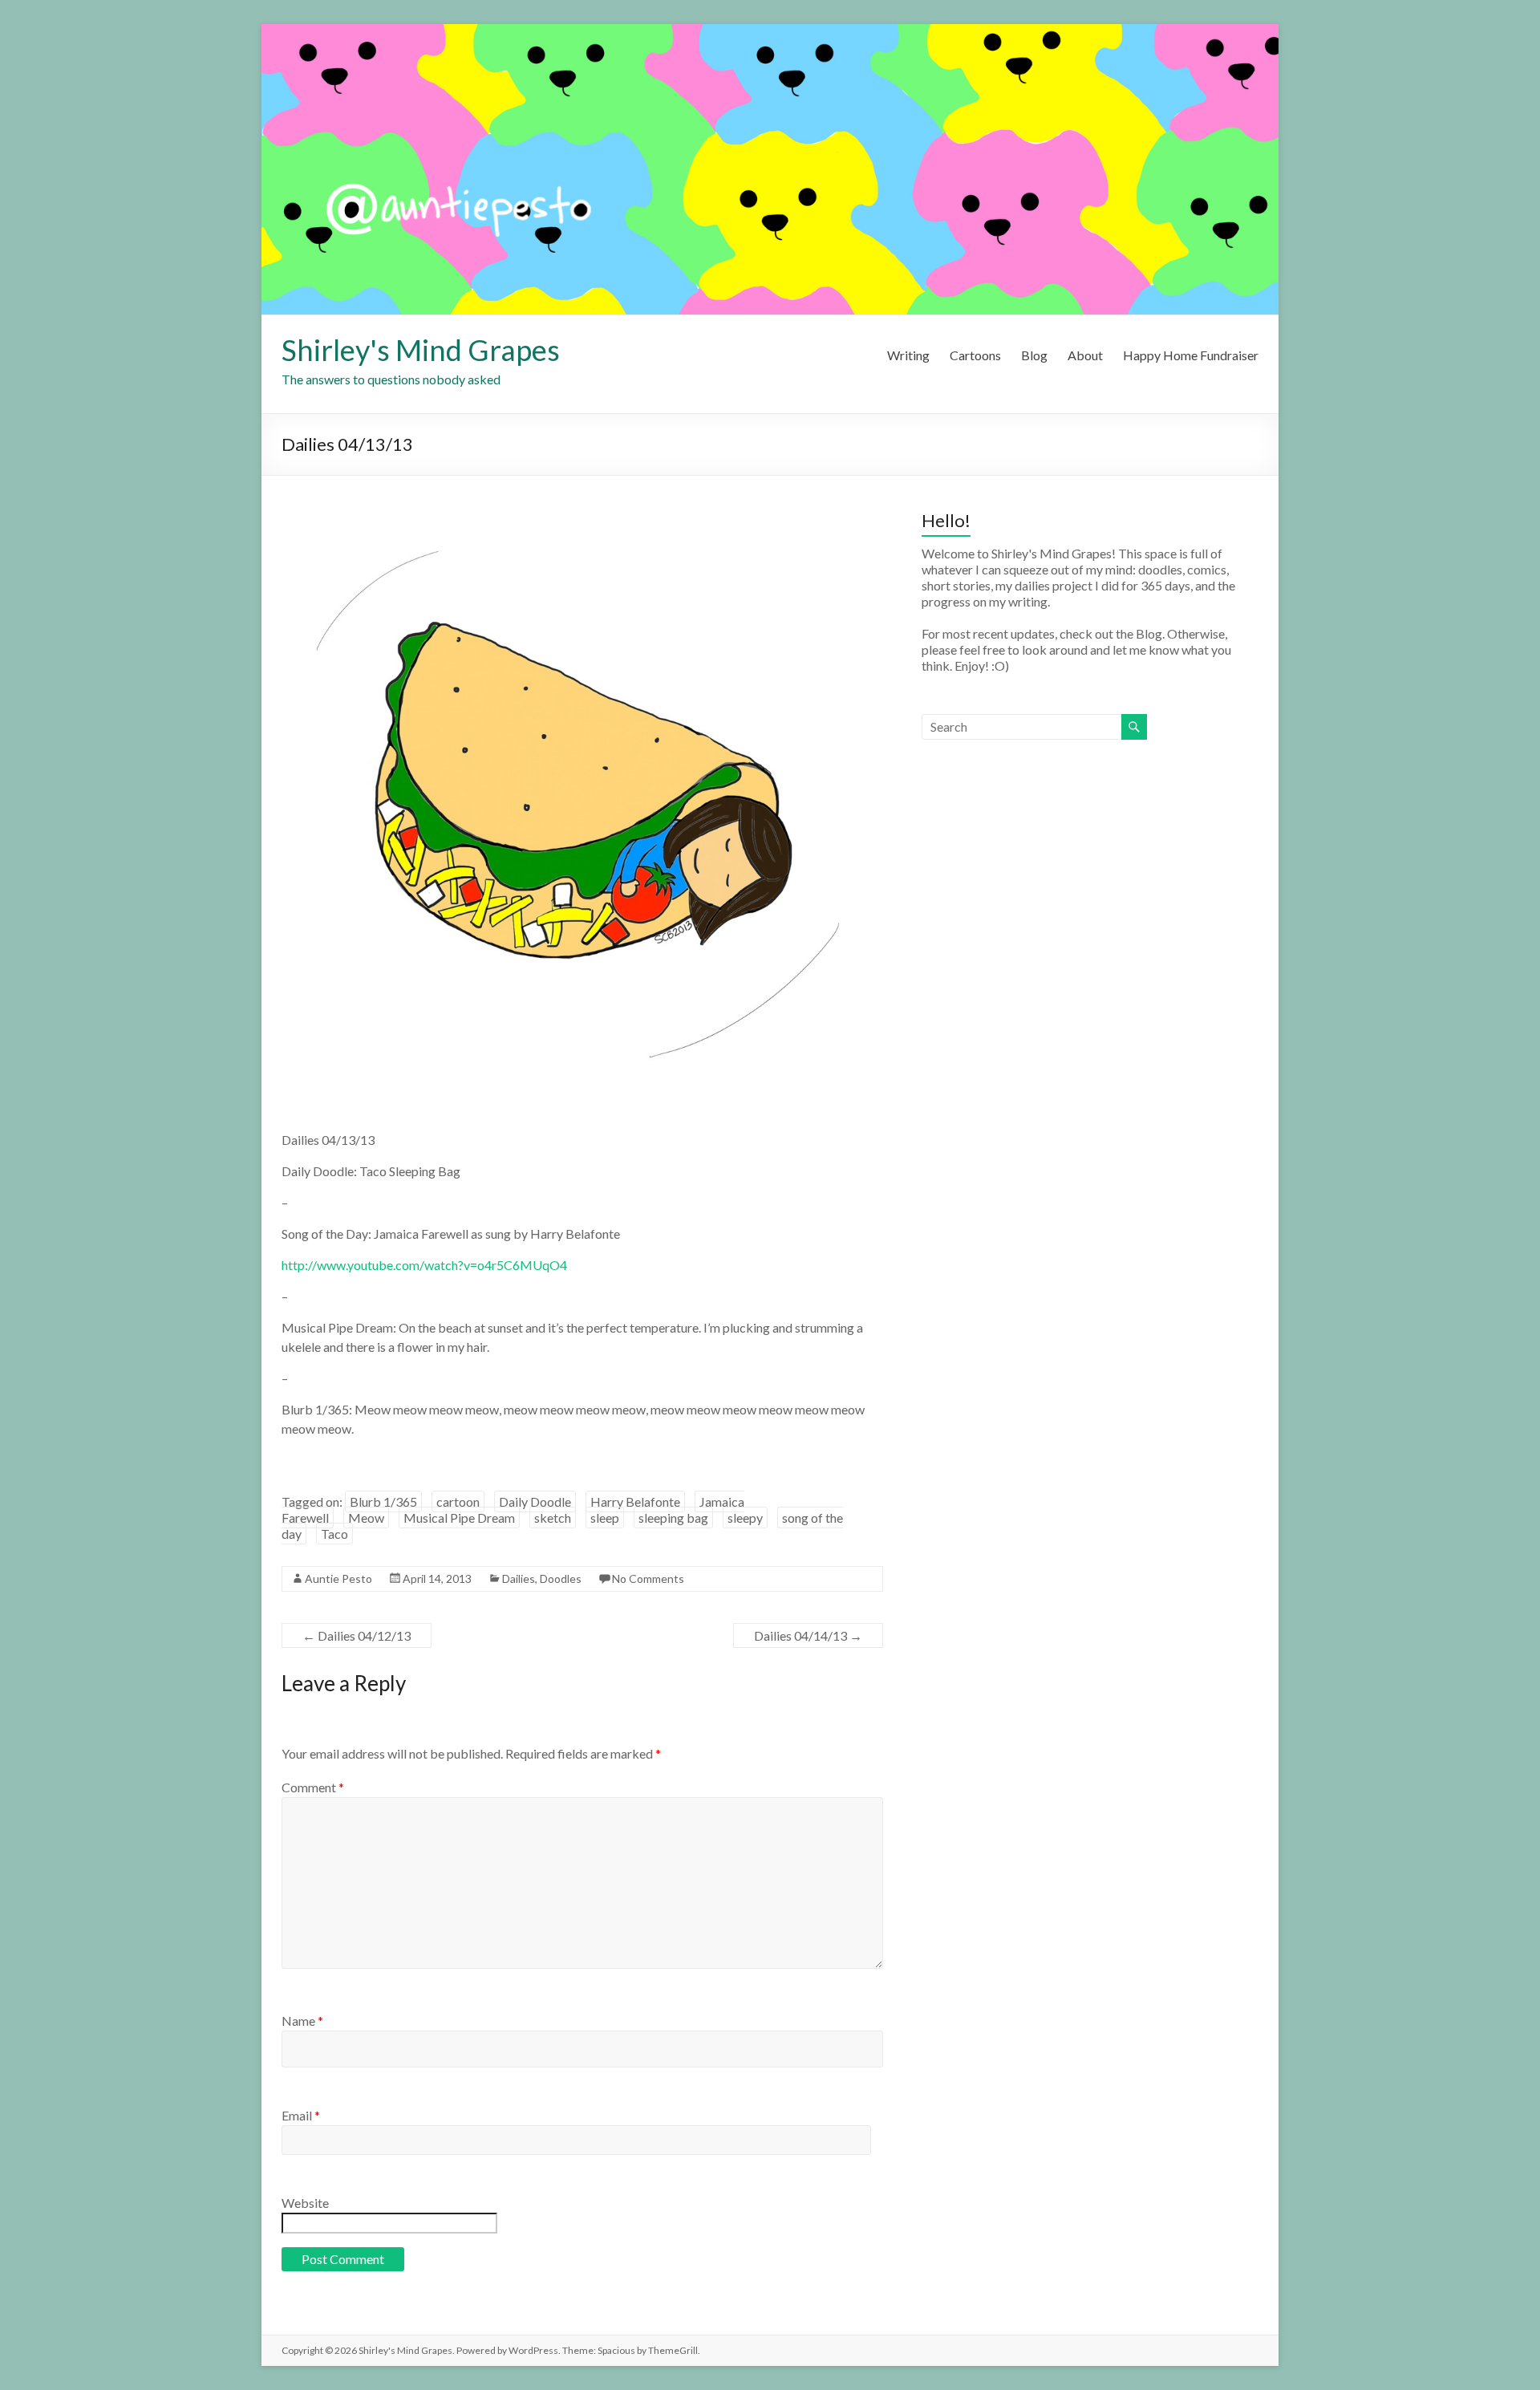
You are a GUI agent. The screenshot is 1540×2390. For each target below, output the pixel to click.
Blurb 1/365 (383, 1501)
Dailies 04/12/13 (357, 1635)
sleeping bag (673, 1518)
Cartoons (975, 355)
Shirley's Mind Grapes (421, 350)
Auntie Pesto (338, 1578)
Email (301, 2115)
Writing (908, 355)
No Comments (648, 1578)
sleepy (745, 1518)
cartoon (458, 1501)
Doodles (561, 1578)
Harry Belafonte (635, 1501)
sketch (553, 1518)
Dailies (519, 1578)
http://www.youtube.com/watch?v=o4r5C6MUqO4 (424, 1265)
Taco (334, 1534)
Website (305, 2203)
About (1085, 355)
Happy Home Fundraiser (1191, 355)
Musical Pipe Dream (459, 1518)
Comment (313, 1787)
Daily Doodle (535, 1501)
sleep (605, 1518)
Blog (1034, 355)
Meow (366, 1518)
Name (302, 2021)
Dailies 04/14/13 (808, 1635)
